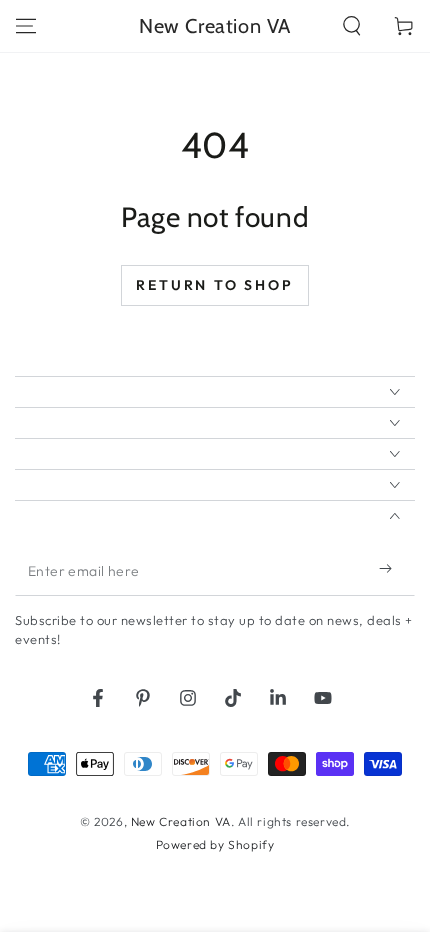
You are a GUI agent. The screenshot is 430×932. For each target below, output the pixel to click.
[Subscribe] (390, 568)
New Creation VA (181, 821)
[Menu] (26, 26)
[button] (352, 26)
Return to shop (214, 285)
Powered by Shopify (215, 844)
